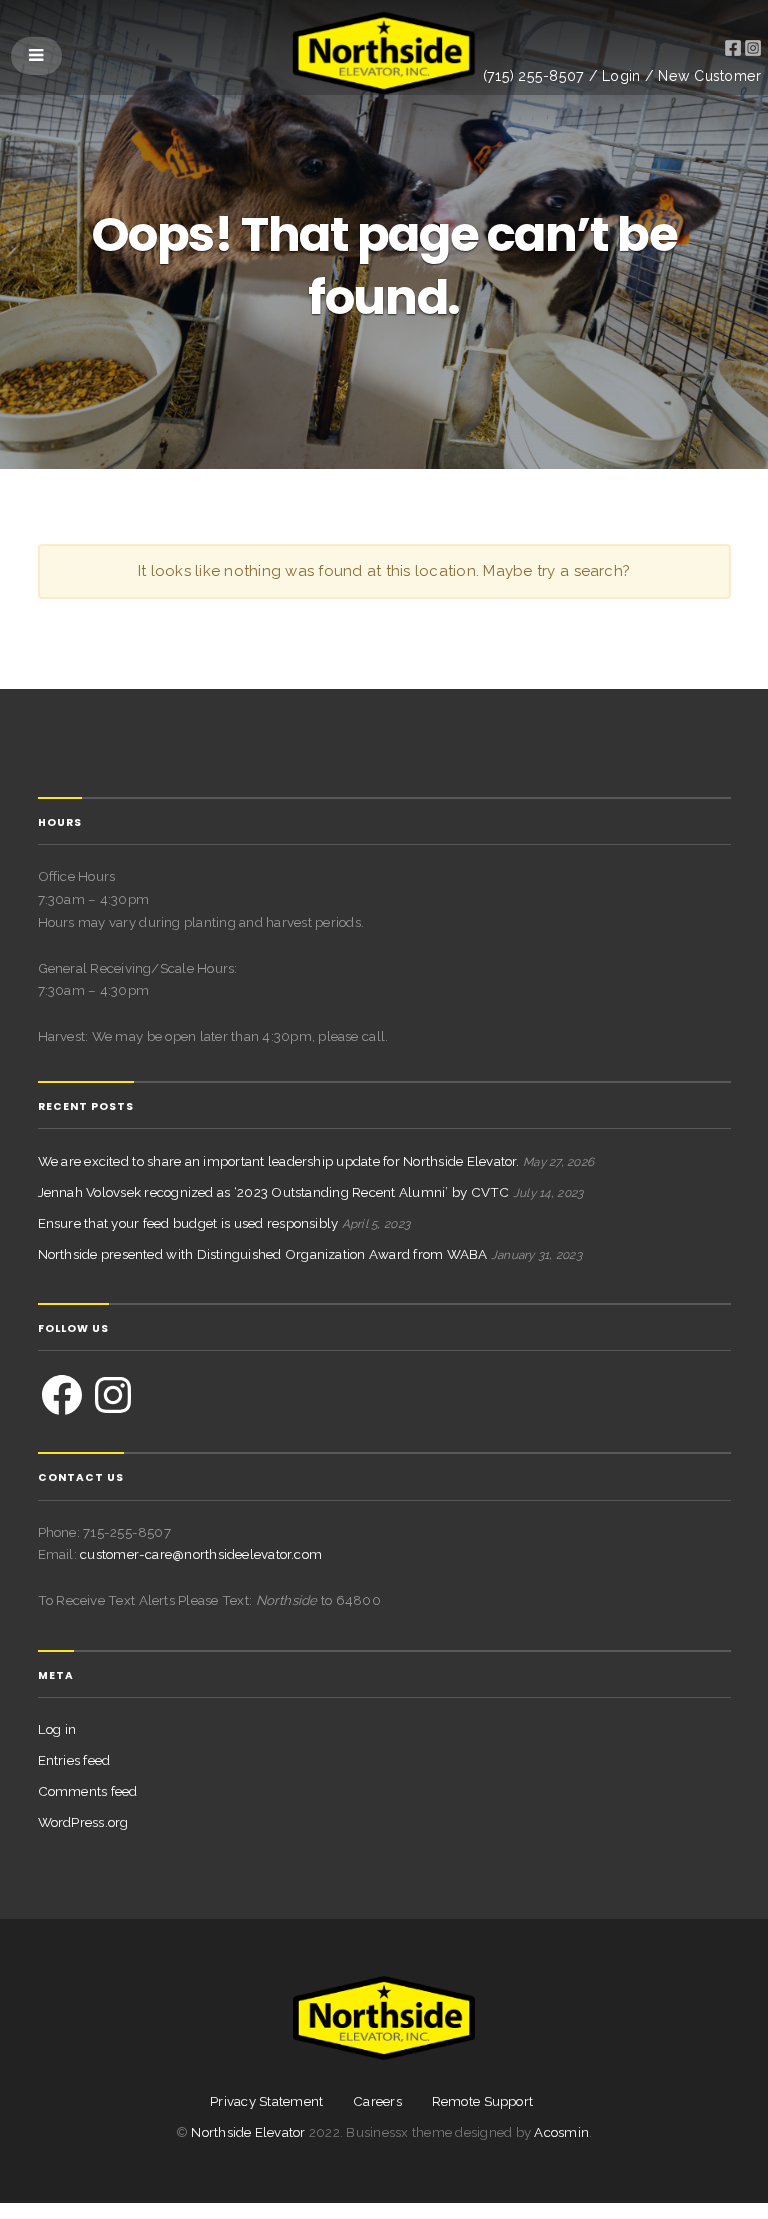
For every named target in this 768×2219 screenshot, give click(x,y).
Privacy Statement (266, 2101)
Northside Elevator (250, 2132)
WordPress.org (83, 1822)
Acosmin (561, 2132)
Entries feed (74, 1760)
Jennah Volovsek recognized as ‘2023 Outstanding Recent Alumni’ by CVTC (274, 1192)
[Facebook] (62, 1395)
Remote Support (482, 2101)
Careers (377, 2101)
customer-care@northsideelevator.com (201, 1554)
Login (621, 76)
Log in (57, 1729)
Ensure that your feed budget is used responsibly (188, 1223)
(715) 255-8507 (533, 76)
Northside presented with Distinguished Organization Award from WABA (263, 1254)
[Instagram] (113, 1395)
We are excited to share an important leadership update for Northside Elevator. (279, 1161)
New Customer (709, 76)
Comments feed (88, 1791)
